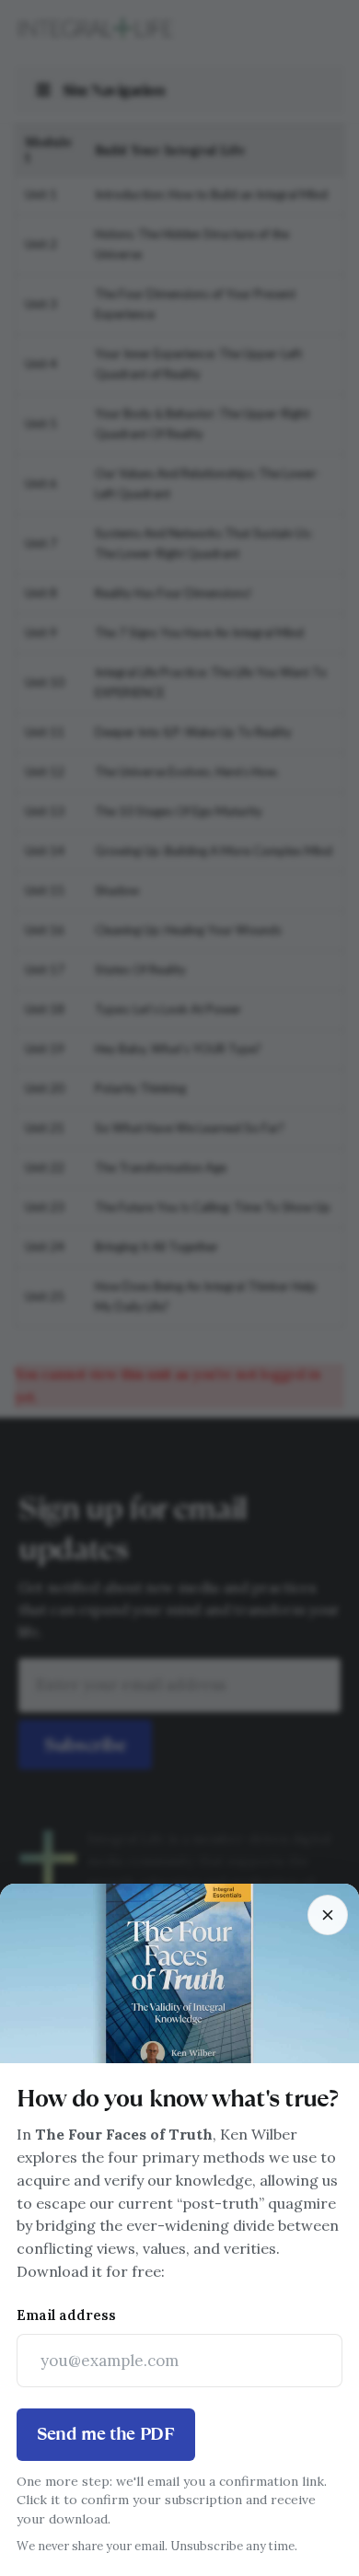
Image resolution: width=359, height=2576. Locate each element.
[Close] (328, 1915)
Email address (66, 2315)
